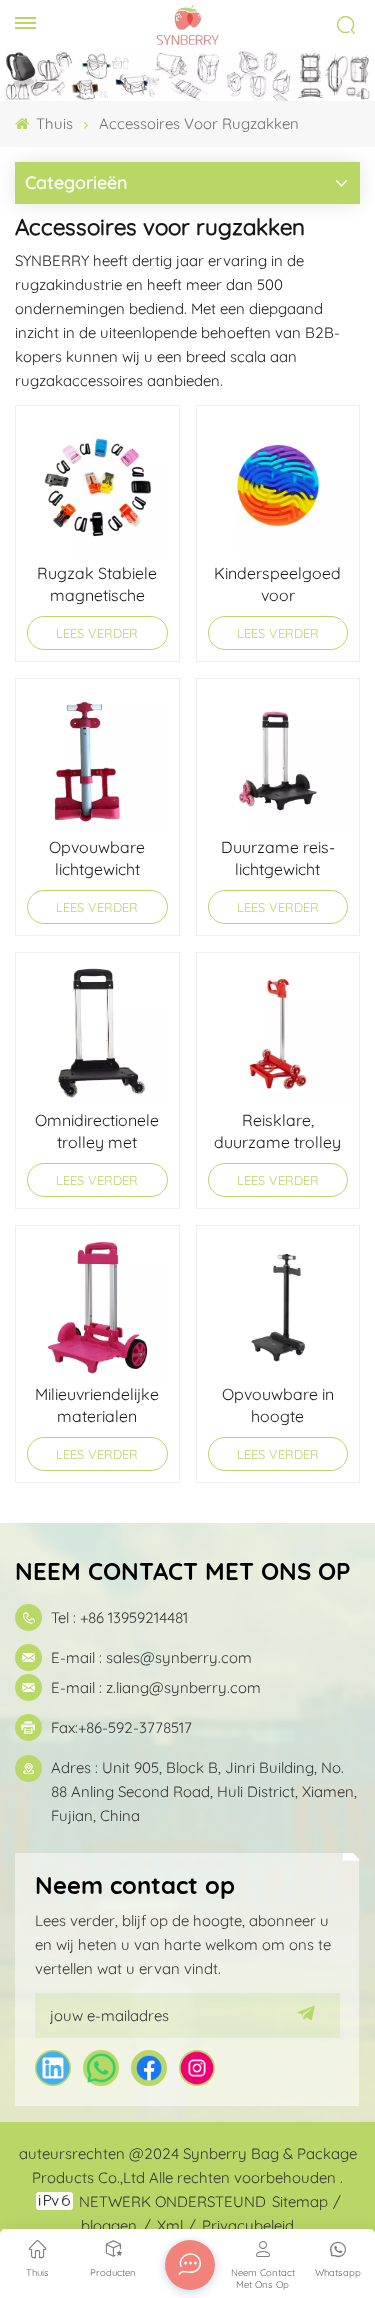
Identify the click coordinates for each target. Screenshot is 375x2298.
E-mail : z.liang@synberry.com (156, 1687)
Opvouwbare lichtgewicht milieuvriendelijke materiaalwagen (97, 858)
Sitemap (300, 2201)
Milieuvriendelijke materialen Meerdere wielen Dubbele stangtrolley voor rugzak (97, 1405)
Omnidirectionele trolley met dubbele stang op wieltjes (97, 1131)
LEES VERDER (97, 633)
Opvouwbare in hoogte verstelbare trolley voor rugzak (277, 1405)
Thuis (52, 123)
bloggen (109, 2225)
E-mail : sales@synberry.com (151, 1657)
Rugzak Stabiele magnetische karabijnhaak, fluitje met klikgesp (97, 584)
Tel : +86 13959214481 (119, 1617)
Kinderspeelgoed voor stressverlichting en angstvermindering (278, 584)
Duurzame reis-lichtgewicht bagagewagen (278, 858)
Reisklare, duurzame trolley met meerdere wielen (277, 1131)
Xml (170, 2225)
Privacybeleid (248, 2225)
